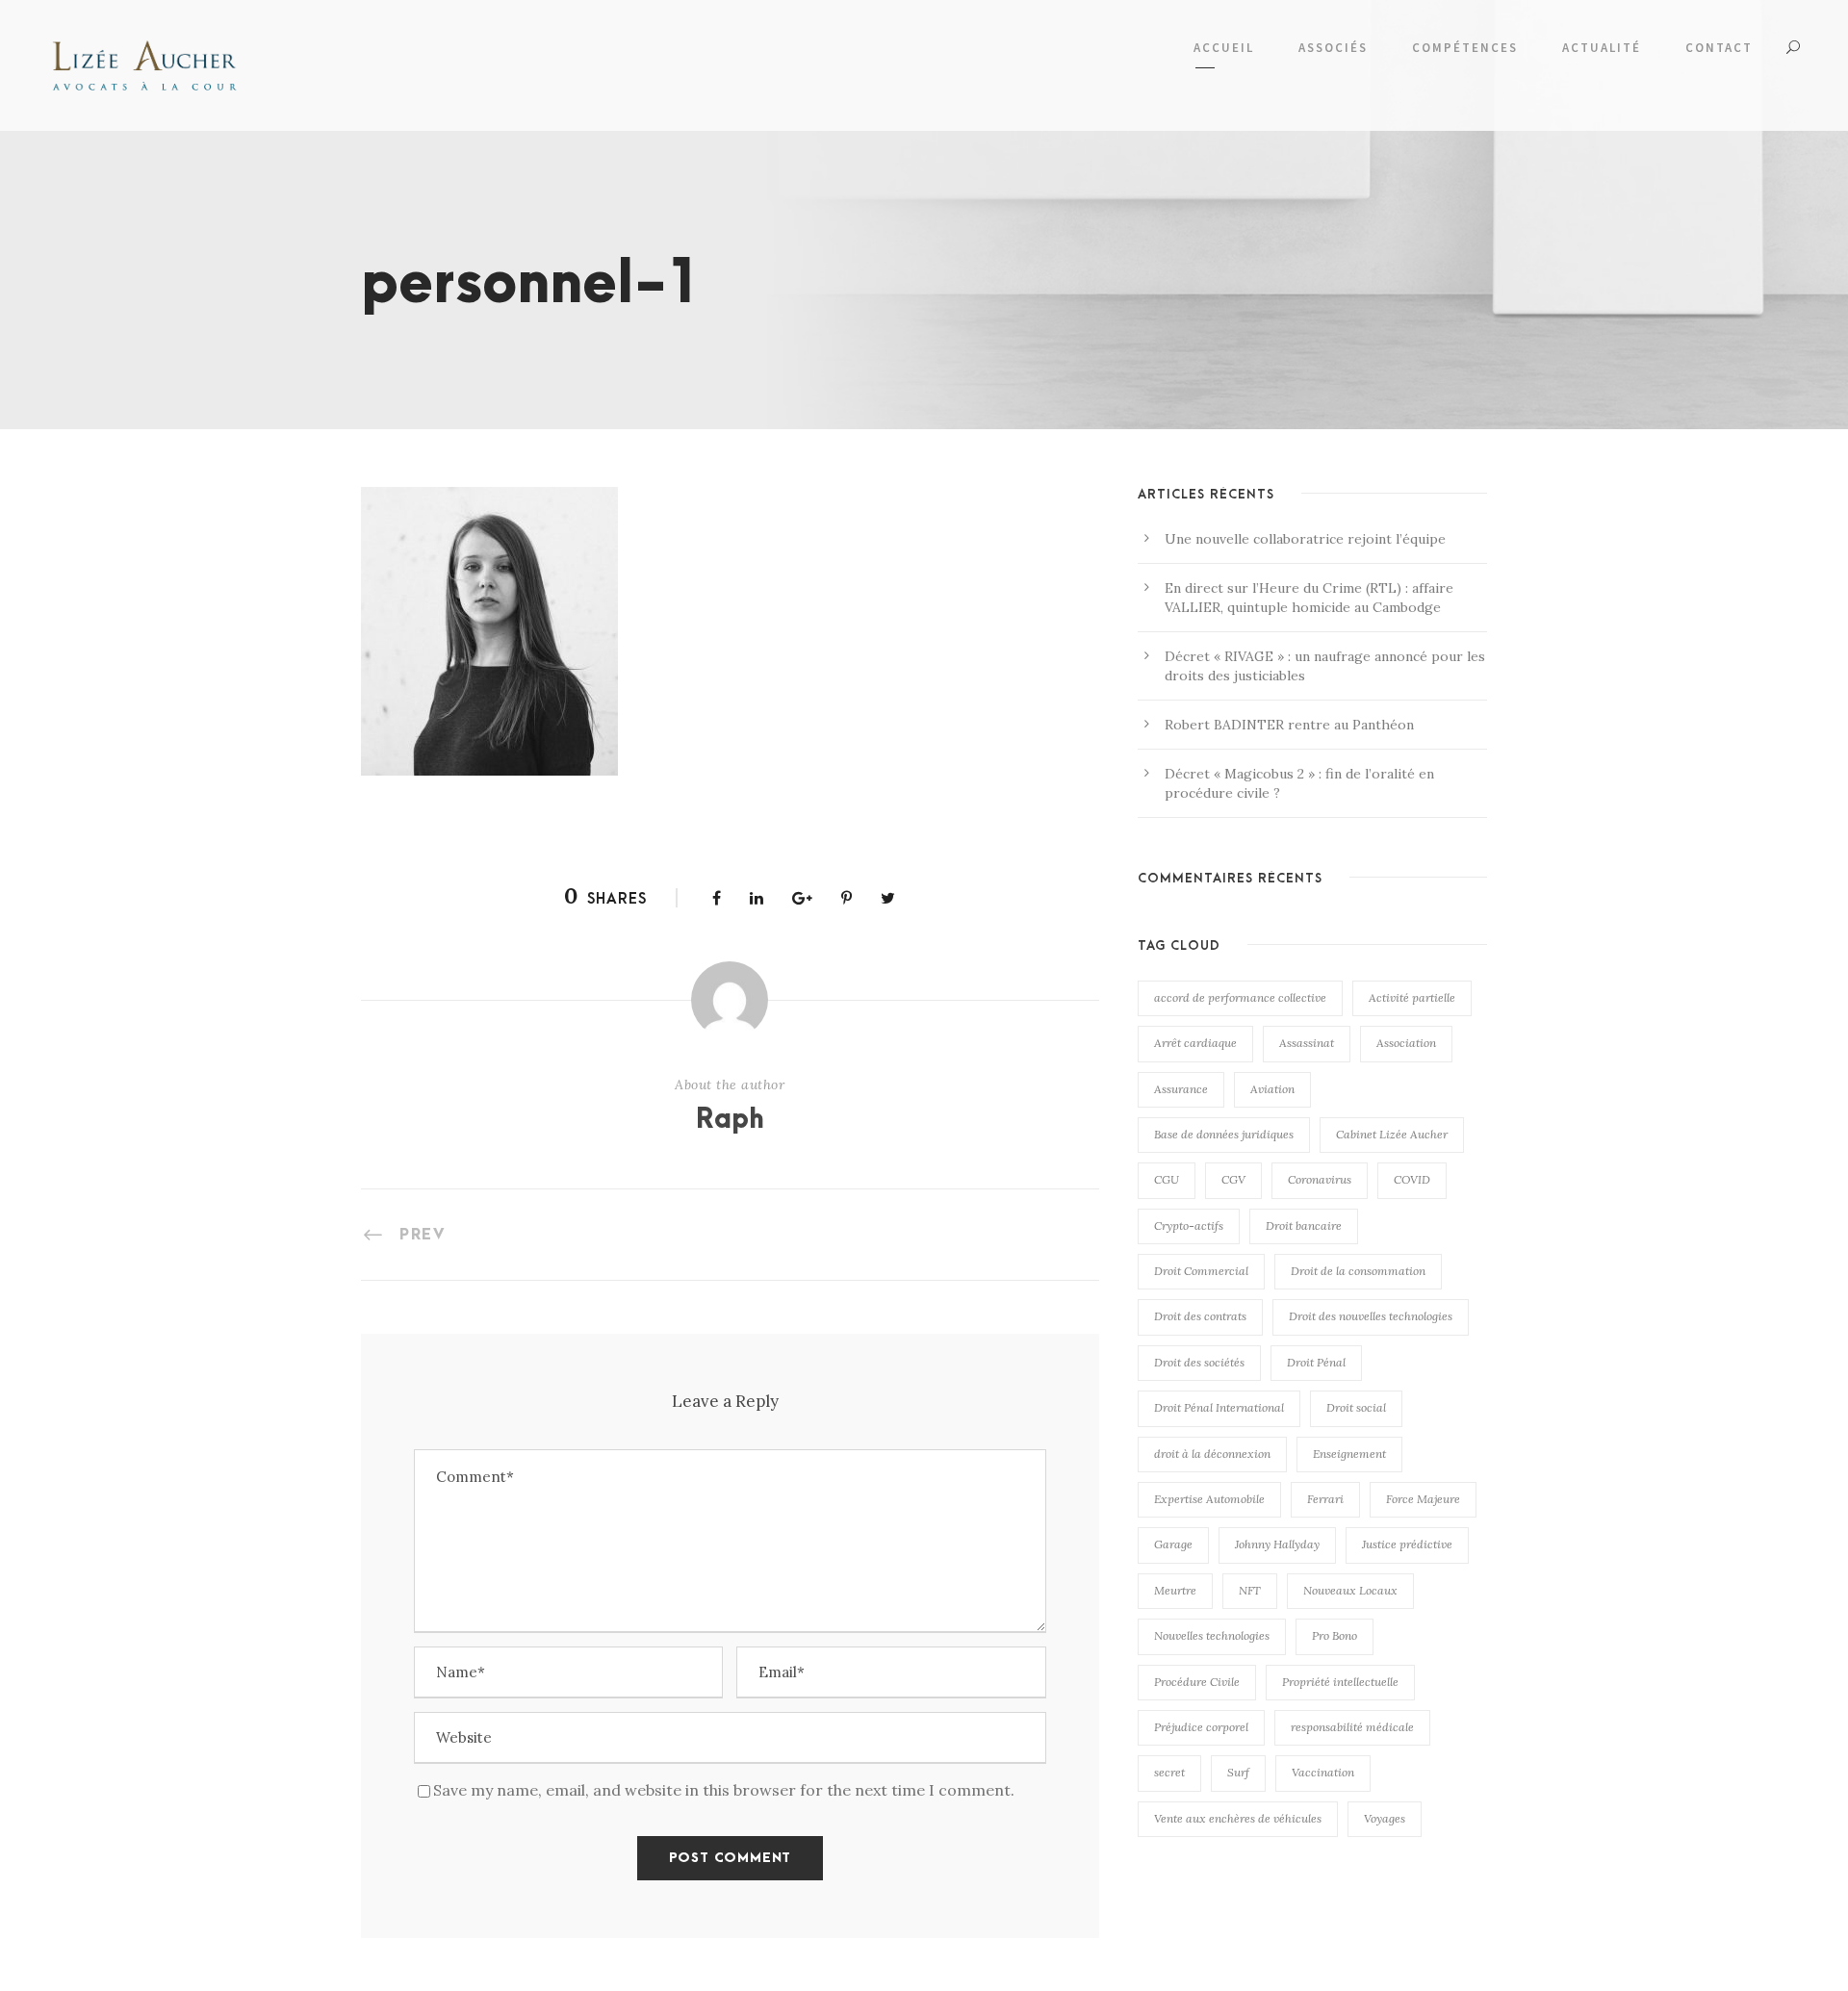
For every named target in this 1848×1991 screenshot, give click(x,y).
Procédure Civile (1197, 1682)
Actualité (1602, 48)
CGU (1167, 1179)
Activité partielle (1412, 997)
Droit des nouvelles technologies (1371, 1316)
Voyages (1385, 1818)
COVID (1412, 1179)
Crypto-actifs (1189, 1225)
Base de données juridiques (1224, 1134)
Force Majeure (1423, 1499)
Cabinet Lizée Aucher (1392, 1134)
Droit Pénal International (1219, 1407)
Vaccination (1323, 1772)
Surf (1238, 1772)
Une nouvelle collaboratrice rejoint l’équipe (1305, 539)
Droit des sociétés (1199, 1362)
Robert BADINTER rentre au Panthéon (1289, 725)
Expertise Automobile (1209, 1499)
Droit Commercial (1201, 1271)
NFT (1250, 1590)
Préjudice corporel (1201, 1727)
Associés (1333, 48)
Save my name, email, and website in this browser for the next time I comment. (724, 1790)
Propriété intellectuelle (1340, 1682)
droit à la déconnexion (1212, 1454)
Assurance (1181, 1089)
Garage (1173, 1544)
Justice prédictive (1407, 1544)
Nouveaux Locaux (1350, 1590)
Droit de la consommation (1358, 1271)
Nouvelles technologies (1212, 1635)
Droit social (1356, 1407)
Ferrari (1325, 1499)
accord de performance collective (1240, 997)
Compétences (1465, 48)
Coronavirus (1320, 1179)
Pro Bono (1335, 1635)
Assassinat (1307, 1043)
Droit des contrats (1200, 1316)
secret (1169, 1772)
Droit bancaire (1304, 1225)
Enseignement (1349, 1454)
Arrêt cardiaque (1195, 1043)
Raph (730, 1120)
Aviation (1272, 1089)
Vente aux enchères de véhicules (1238, 1818)
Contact (1719, 48)
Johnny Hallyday (1277, 1544)
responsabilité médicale (1352, 1727)
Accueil (1224, 48)
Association (1406, 1043)
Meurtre (1175, 1590)
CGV (1233, 1179)
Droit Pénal (1316, 1362)
